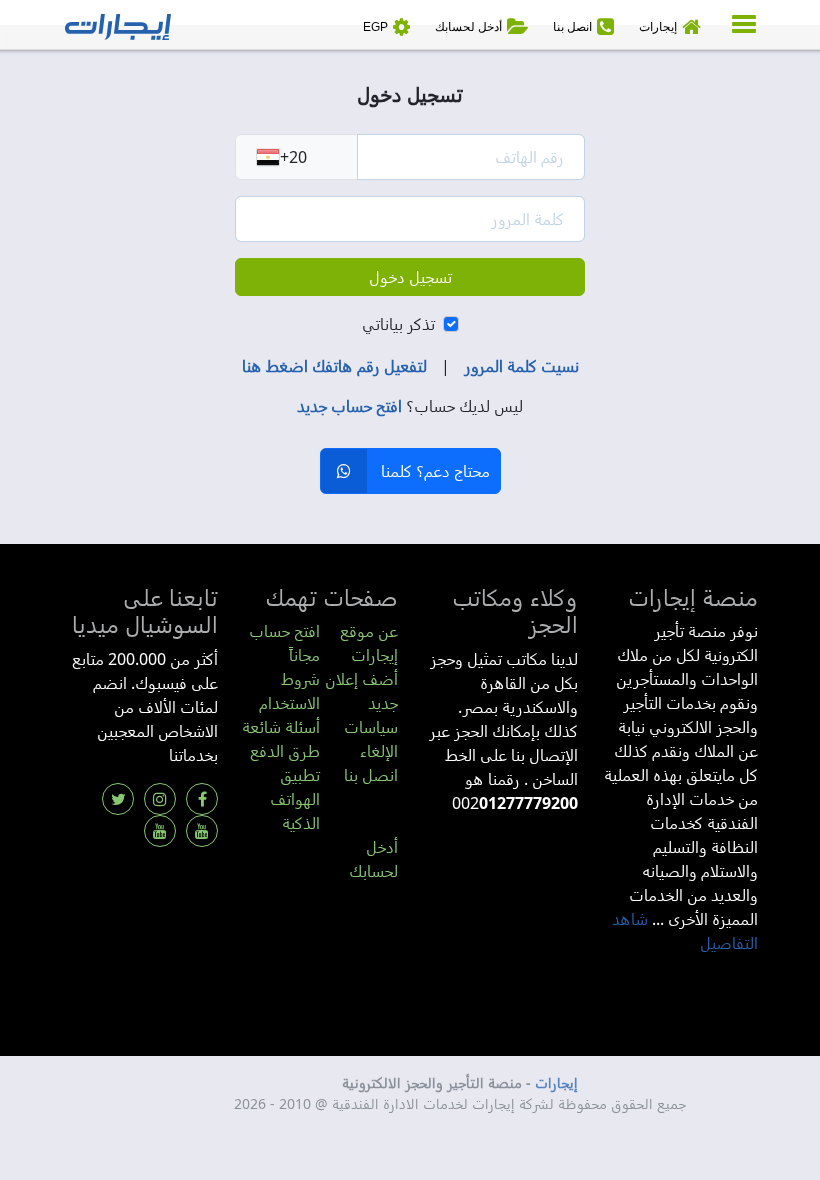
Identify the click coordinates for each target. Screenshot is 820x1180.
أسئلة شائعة (281, 727)
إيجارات (556, 1082)
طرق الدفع (285, 751)
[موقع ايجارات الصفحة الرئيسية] (118, 25)
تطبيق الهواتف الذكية (295, 799)
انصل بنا (371, 775)
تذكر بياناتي (398, 324)
